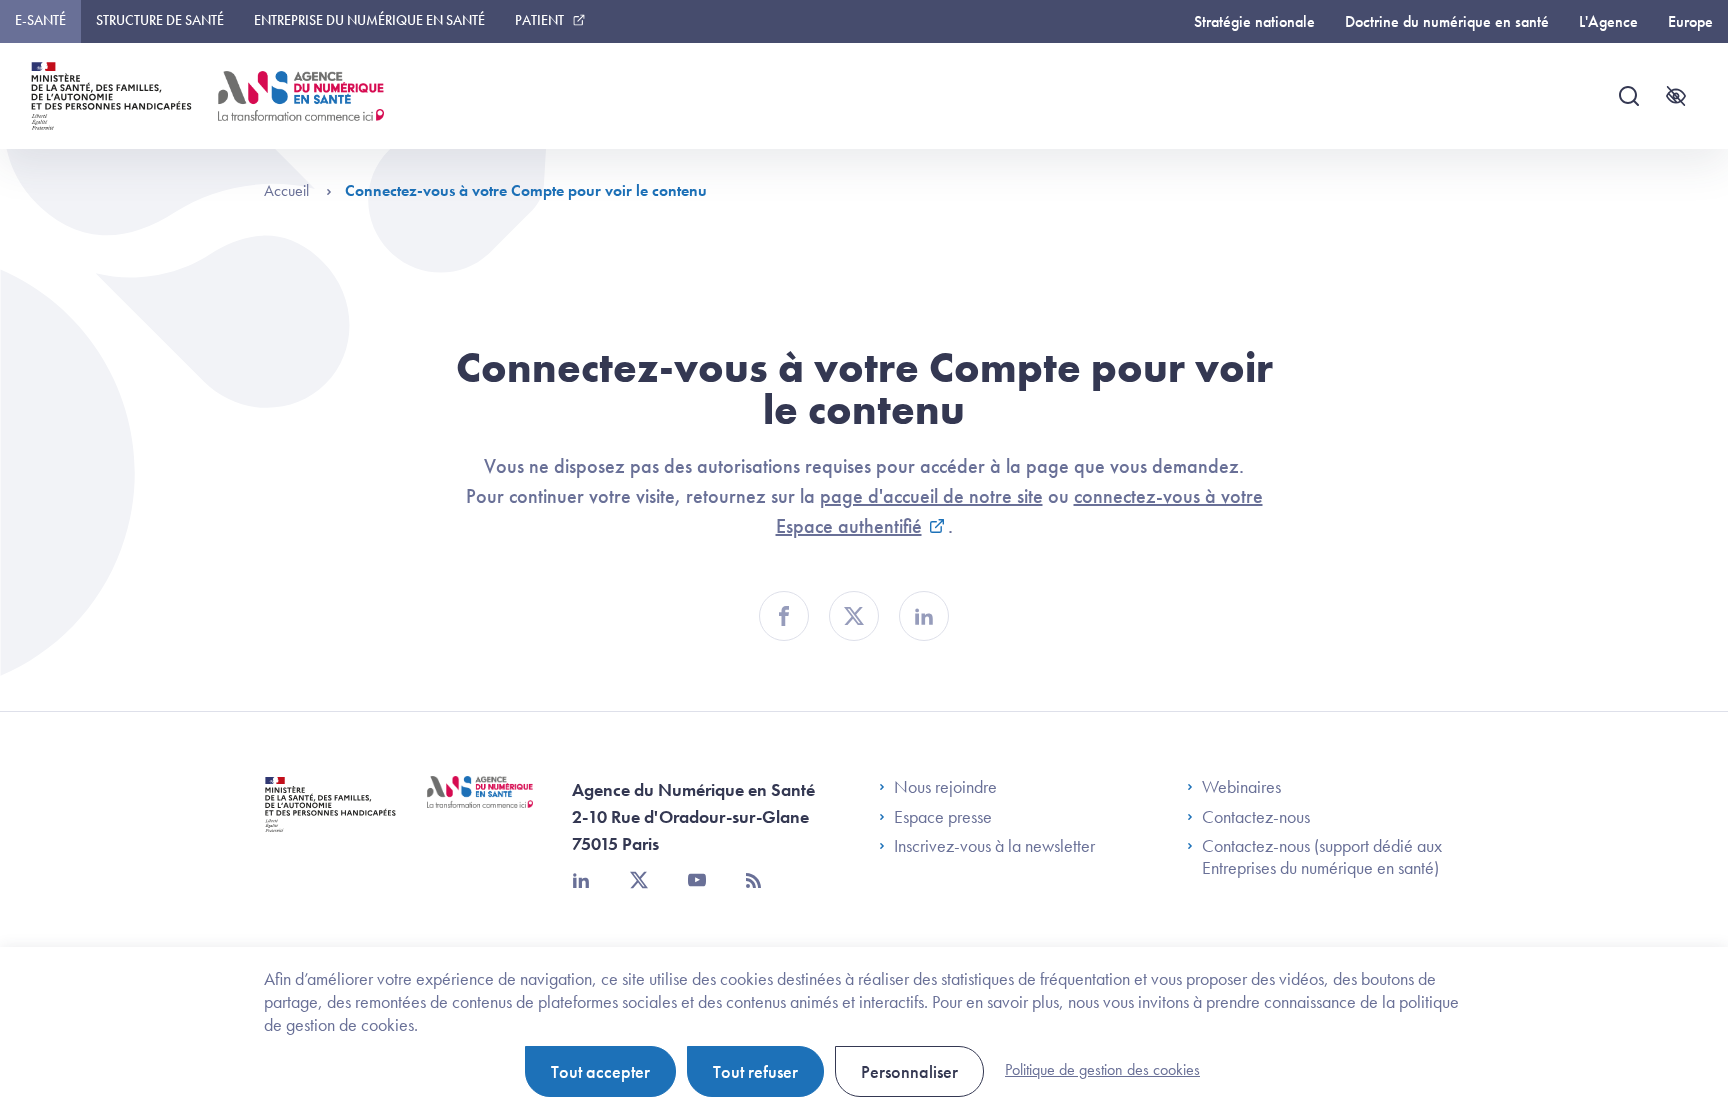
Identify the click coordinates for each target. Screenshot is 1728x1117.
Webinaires (1241, 787)
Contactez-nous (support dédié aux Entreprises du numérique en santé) (1322, 856)
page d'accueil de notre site (931, 496)
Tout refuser (755, 1071)
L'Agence (1608, 21)
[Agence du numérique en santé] (480, 807)
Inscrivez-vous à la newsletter (994, 846)
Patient (539, 20)
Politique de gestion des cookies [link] (1102, 1069)
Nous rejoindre (945, 787)
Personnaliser (909, 1071)
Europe (1690, 21)
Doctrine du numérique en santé (1447, 21)
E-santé (40, 20)
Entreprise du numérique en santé (369, 20)
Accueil (288, 190)
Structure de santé (160, 20)
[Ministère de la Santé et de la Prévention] (330, 819)
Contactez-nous (1256, 817)
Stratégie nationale (1254, 21)
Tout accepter (600, 1071)
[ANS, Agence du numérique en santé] (301, 96)
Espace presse (943, 817)
